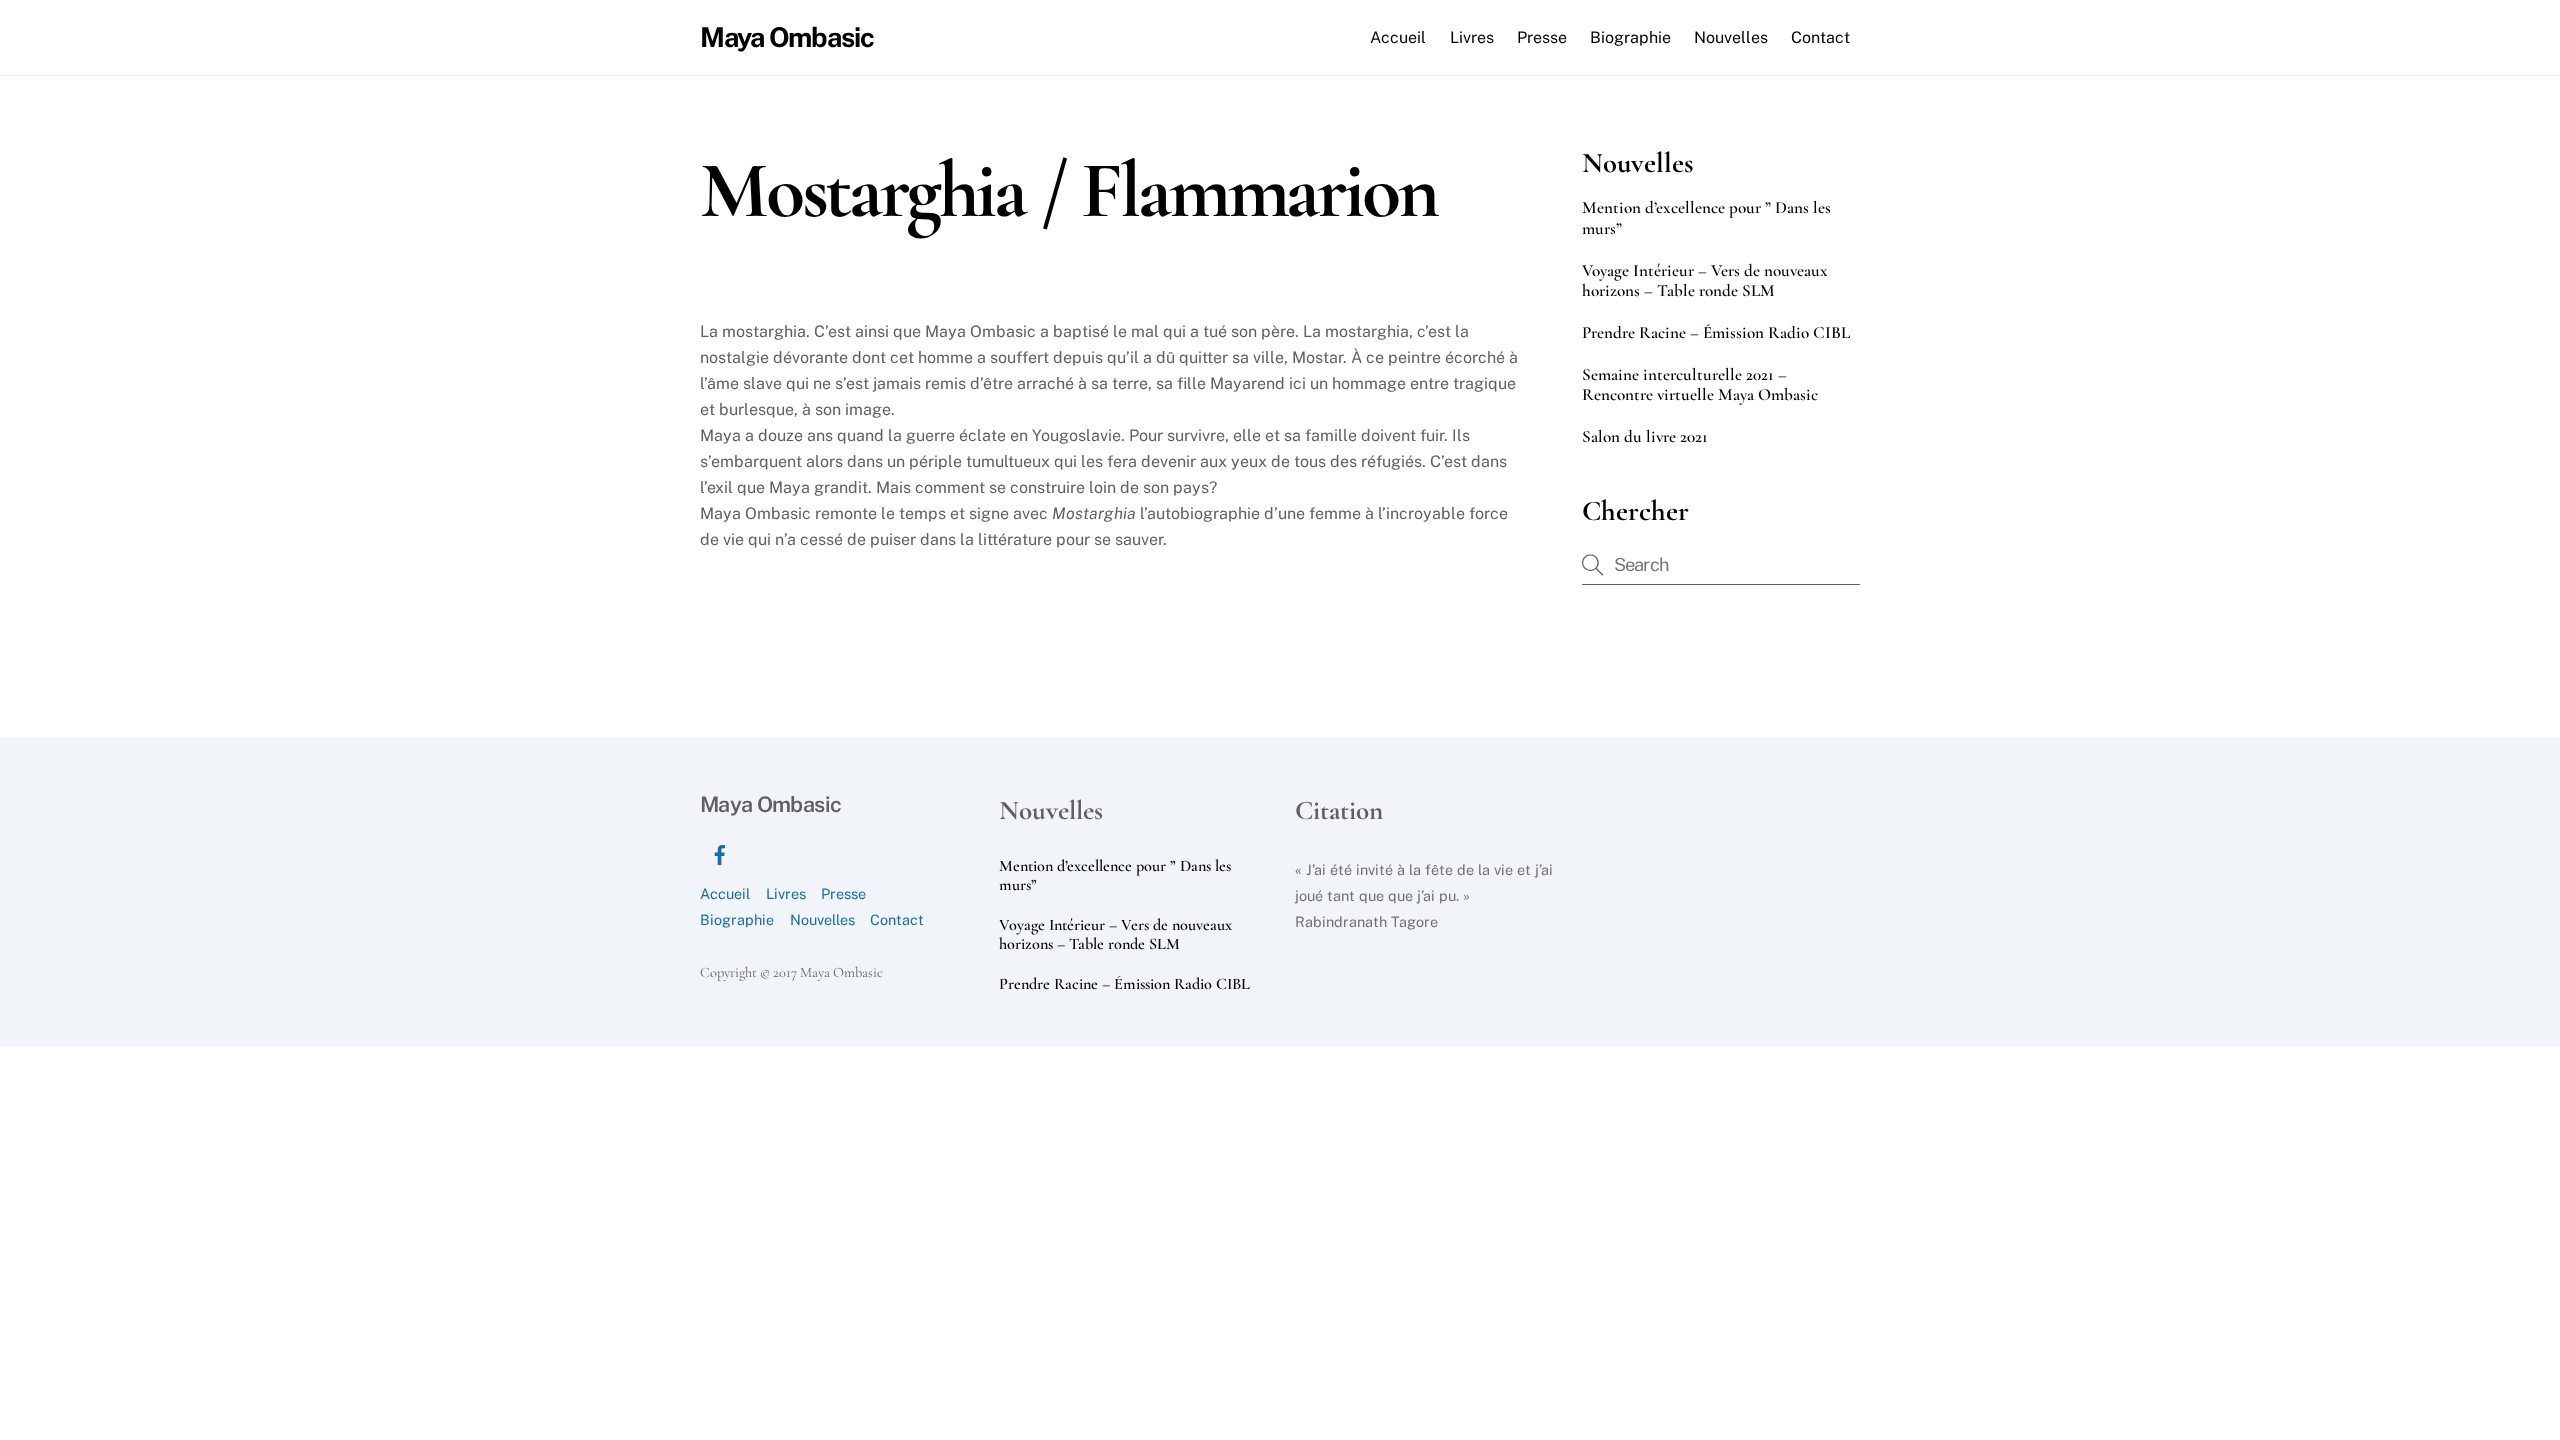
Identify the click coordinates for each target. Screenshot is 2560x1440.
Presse (1542, 37)
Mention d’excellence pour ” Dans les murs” (1706, 218)
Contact (1820, 37)
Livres (1472, 37)
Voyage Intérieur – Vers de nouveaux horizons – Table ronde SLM (1705, 281)
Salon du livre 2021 (1645, 437)
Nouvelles (1731, 37)
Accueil (1398, 37)
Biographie (1630, 37)
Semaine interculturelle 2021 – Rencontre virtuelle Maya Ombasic (1700, 385)
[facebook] (720, 852)
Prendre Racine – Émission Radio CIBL (1716, 333)
